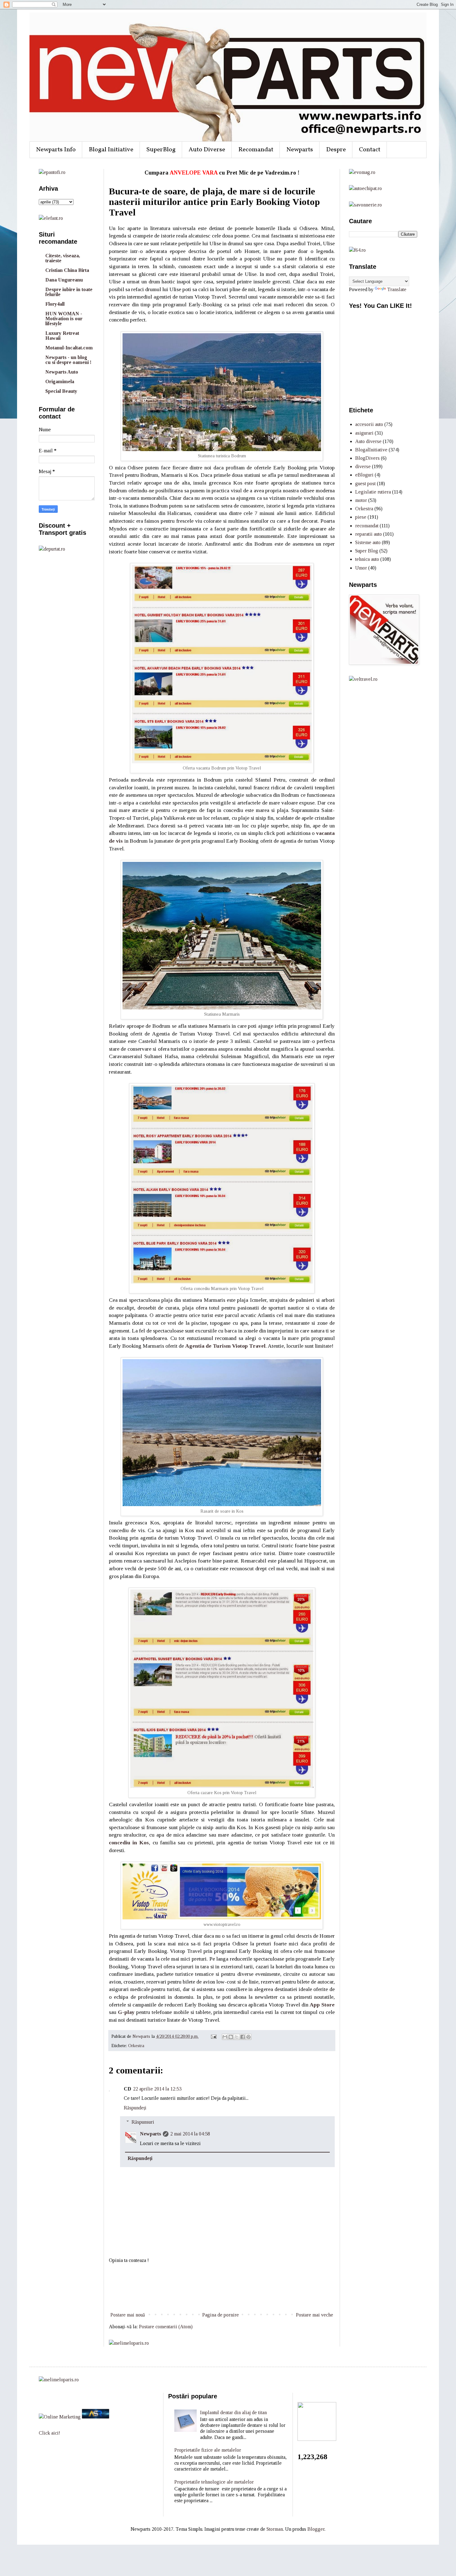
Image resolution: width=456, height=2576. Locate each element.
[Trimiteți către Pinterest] (248, 2037)
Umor (361, 568)
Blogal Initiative (111, 150)
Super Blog (367, 551)
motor (361, 500)
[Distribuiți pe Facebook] (243, 2037)
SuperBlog (161, 150)
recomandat (367, 526)
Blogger (316, 2529)
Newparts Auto (62, 372)
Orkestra (136, 2046)
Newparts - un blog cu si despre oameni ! (68, 360)
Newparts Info (56, 150)
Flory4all (55, 304)
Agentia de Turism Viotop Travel (225, 1346)
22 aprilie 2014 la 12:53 (157, 2089)
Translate (397, 289)
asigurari (364, 433)
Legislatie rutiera (373, 492)
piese (361, 517)
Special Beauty (61, 391)
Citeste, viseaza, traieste (63, 258)
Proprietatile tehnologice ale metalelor (214, 2482)
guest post (365, 483)
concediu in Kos (129, 1842)
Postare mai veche (315, 2315)
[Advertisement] (222, 2288)
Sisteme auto (368, 542)
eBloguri (364, 475)
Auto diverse (368, 441)
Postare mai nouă (128, 2315)
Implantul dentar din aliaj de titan (233, 2412)
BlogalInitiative (371, 450)
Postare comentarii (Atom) (166, 2327)
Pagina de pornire (221, 2315)
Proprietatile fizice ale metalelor (208, 2450)
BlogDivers (367, 458)
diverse (363, 466)
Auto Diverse (207, 150)
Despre (336, 150)
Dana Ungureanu (64, 280)
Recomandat (256, 150)
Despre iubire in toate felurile (69, 292)
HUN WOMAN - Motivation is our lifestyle (64, 319)
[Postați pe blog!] (231, 2037)
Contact (370, 150)
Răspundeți (135, 2108)
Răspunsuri (143, 2122)
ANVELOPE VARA (194, 173)
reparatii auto (369, 534)
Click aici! (49, 2433)
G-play (126, 2012)
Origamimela (60, 381)
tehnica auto (367, 559)
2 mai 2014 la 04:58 (190, 2134)
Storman (275, 2529)
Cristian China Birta (67, 270)
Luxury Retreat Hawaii (62, 336)
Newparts (300, 150)
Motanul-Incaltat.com (69, 348)
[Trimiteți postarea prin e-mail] (213, 2036)
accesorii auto (369, 424)
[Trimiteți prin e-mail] (225, 2037)
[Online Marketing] (60, 2417)
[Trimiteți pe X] (237, 2037)
